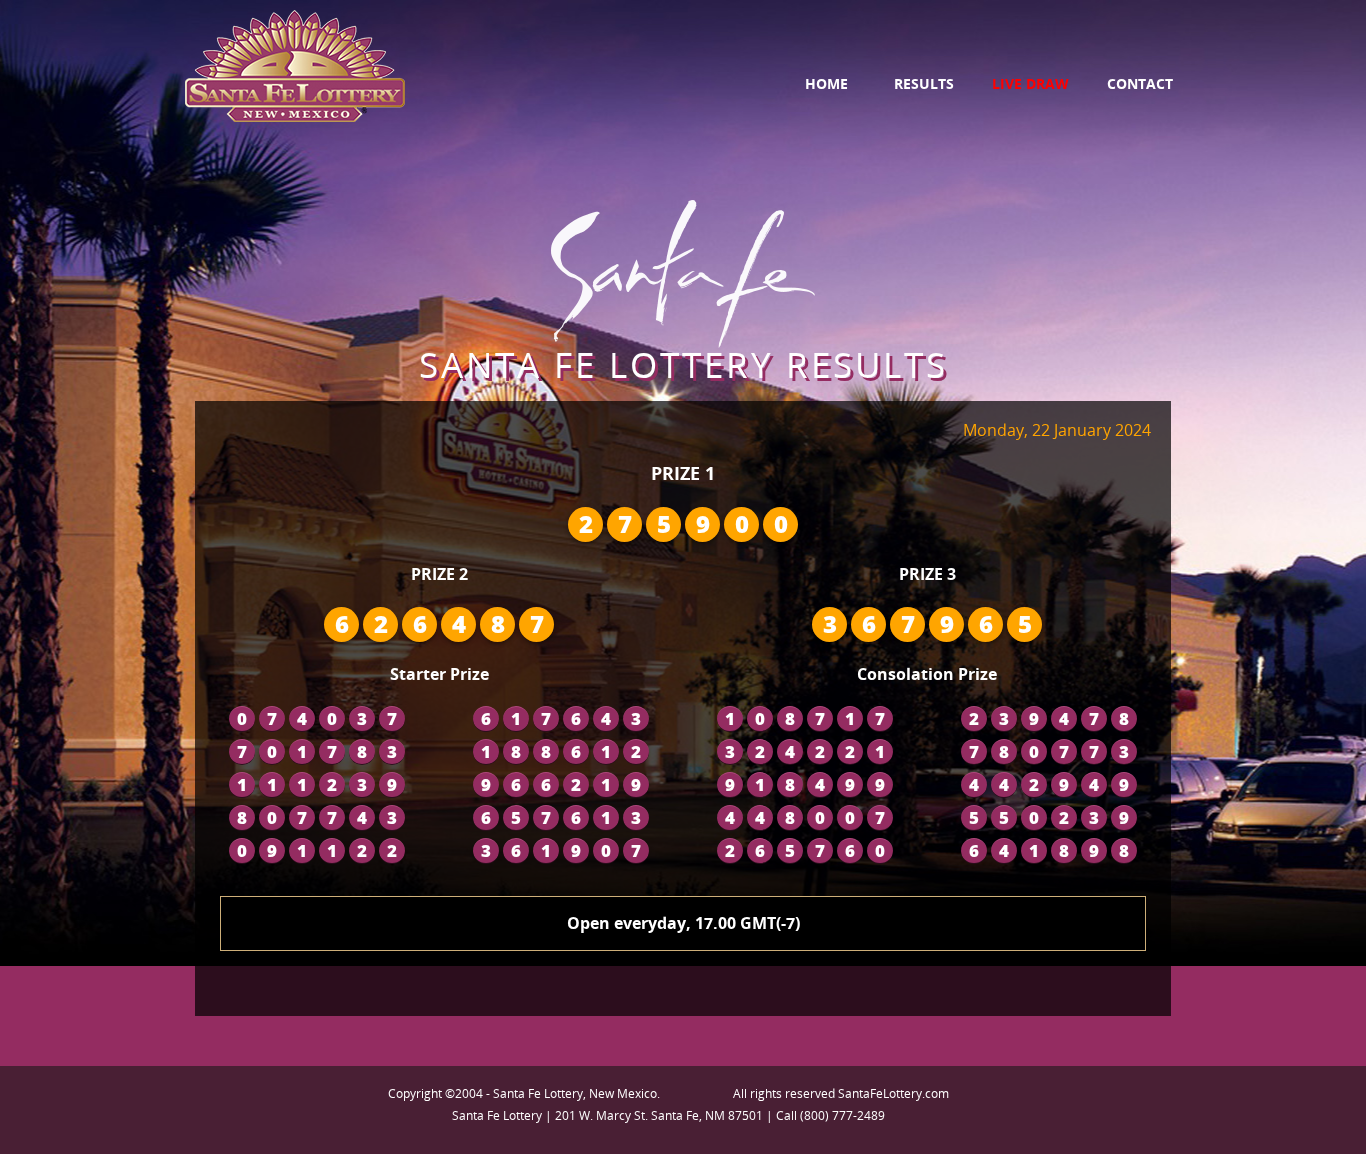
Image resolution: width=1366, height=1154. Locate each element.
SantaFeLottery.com (893, 1093)
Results (924, 83)
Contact (1140, 83)
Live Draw (1030, 83)
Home (826, 83)
